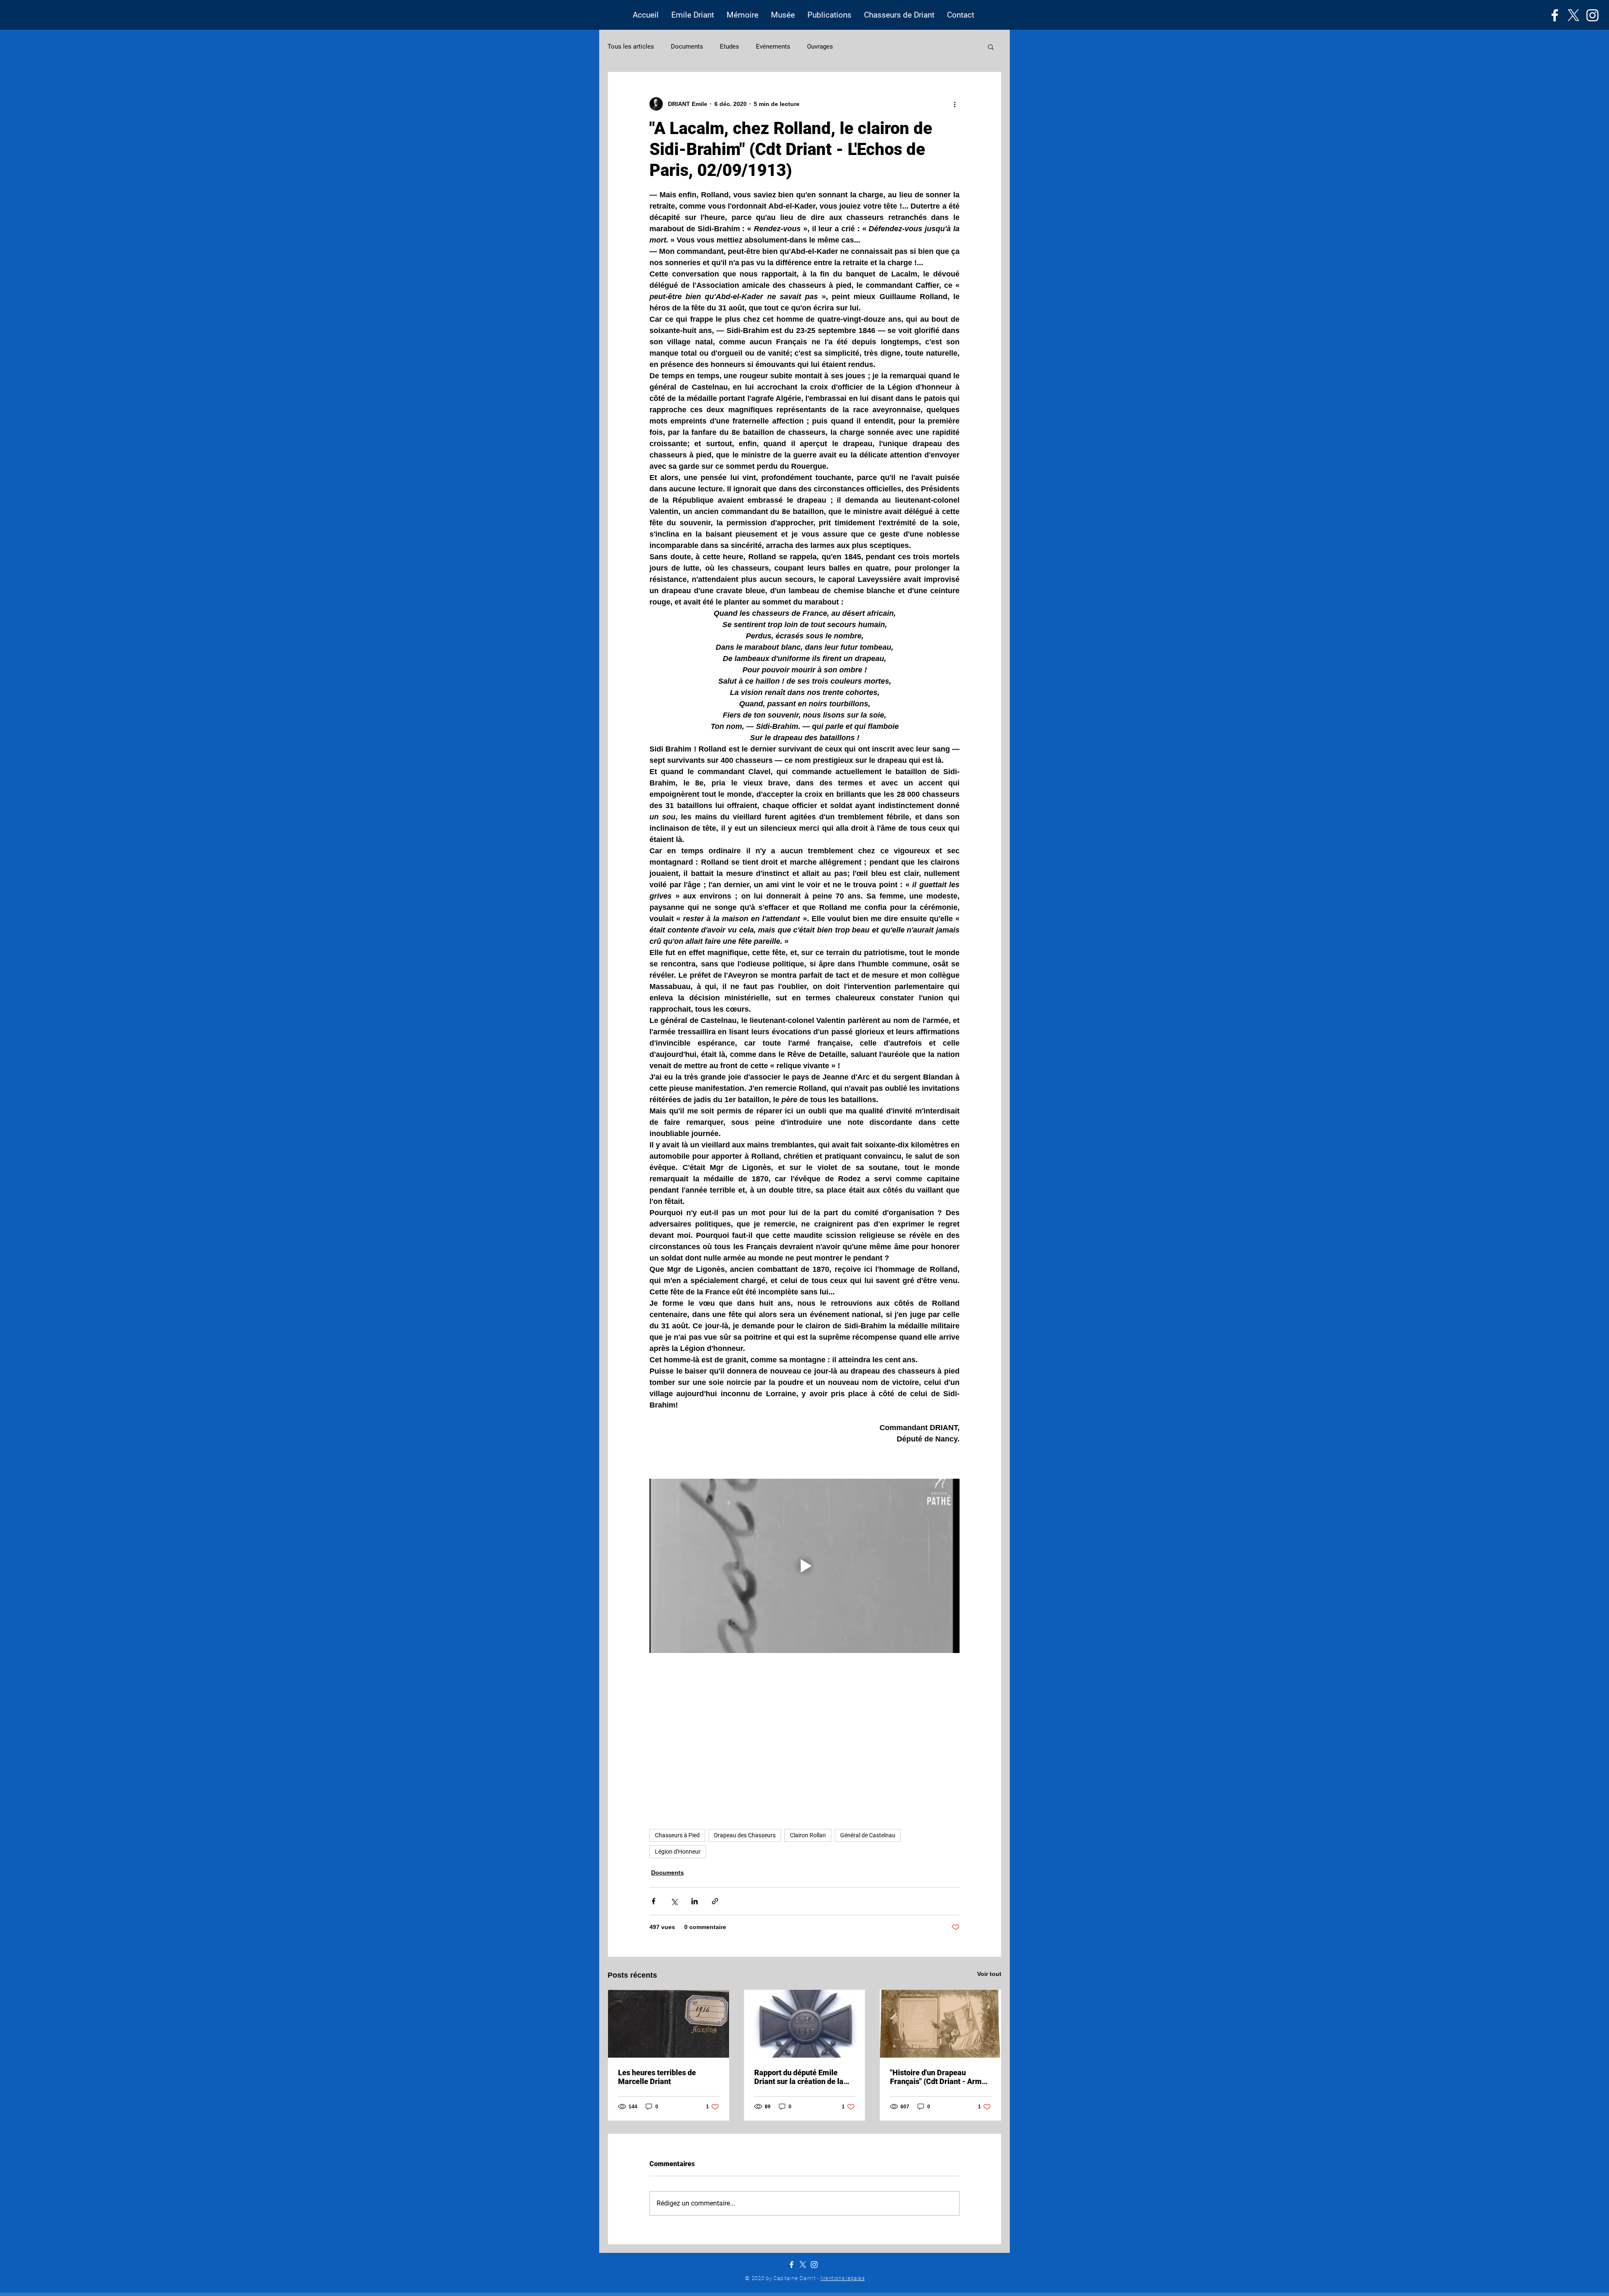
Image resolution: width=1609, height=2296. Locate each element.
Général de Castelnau (868, 1835)
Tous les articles (631, 46)
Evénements (773, 46)
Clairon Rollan (808, 1835)
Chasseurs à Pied (677, 1835)
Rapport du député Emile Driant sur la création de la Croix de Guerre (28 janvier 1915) (800, 2077)
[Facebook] (1555, 15)
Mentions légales (842, 2278)
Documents (687, 46)
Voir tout (989, 1974)
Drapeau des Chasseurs (745, 1835)
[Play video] (804, 1566)
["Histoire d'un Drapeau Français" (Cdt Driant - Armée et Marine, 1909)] (940, 2024)
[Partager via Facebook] (653, 1901)
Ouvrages (820, 46)
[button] (693, 15)
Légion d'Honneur (678, 1852)
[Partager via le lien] (715, 1901)
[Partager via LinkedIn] (695, 1901)
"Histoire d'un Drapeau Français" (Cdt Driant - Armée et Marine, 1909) (940, 2077)
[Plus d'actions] (955, 104)
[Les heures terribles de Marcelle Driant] (669, 2024)
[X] (1574, 15)
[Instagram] (1592, 15)
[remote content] (804, 1742)
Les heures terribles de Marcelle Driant (657, 2077)
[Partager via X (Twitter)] (674, 1901)
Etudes (729, 46)
